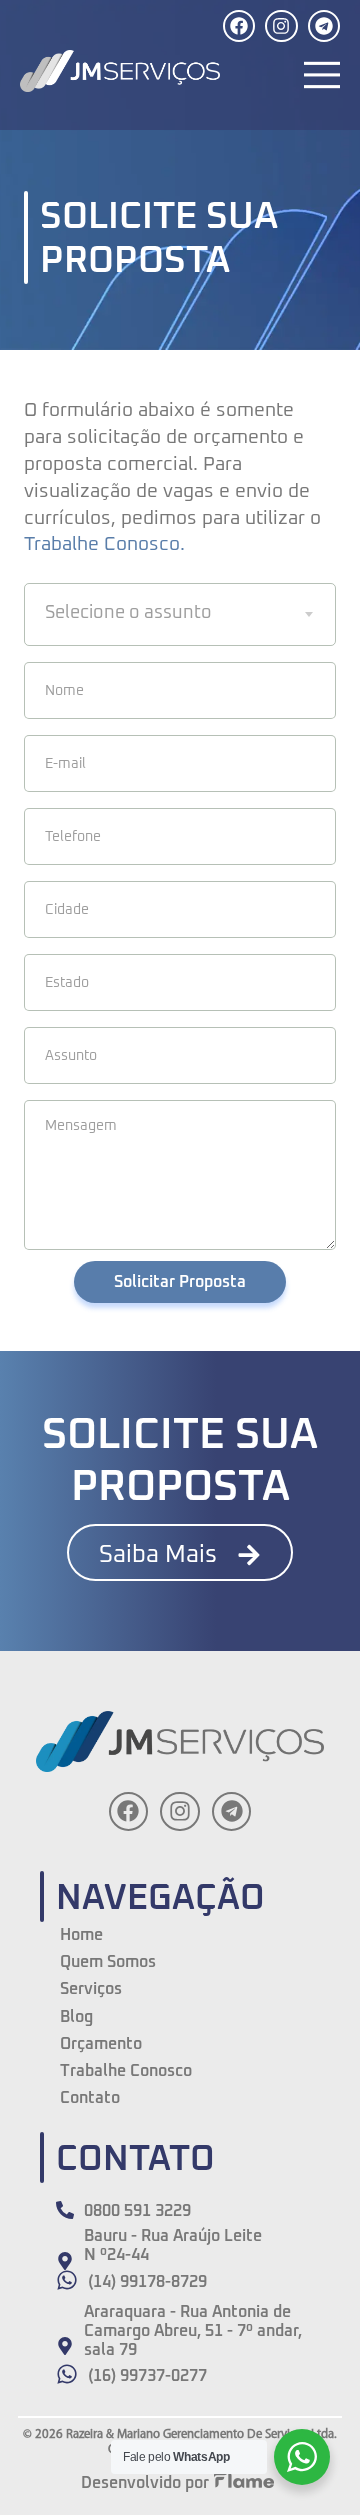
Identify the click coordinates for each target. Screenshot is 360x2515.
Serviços (91, 1989)
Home (81, 1935)
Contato (90, 2098)
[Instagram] (281, 26)
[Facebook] (239, 26)
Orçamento (101, 2044)
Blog (76, 2017)
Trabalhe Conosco (126, 2071)
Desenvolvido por (145, 2483)
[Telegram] (324, 26)
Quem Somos (108, 1962)
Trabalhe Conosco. (104, 544)
